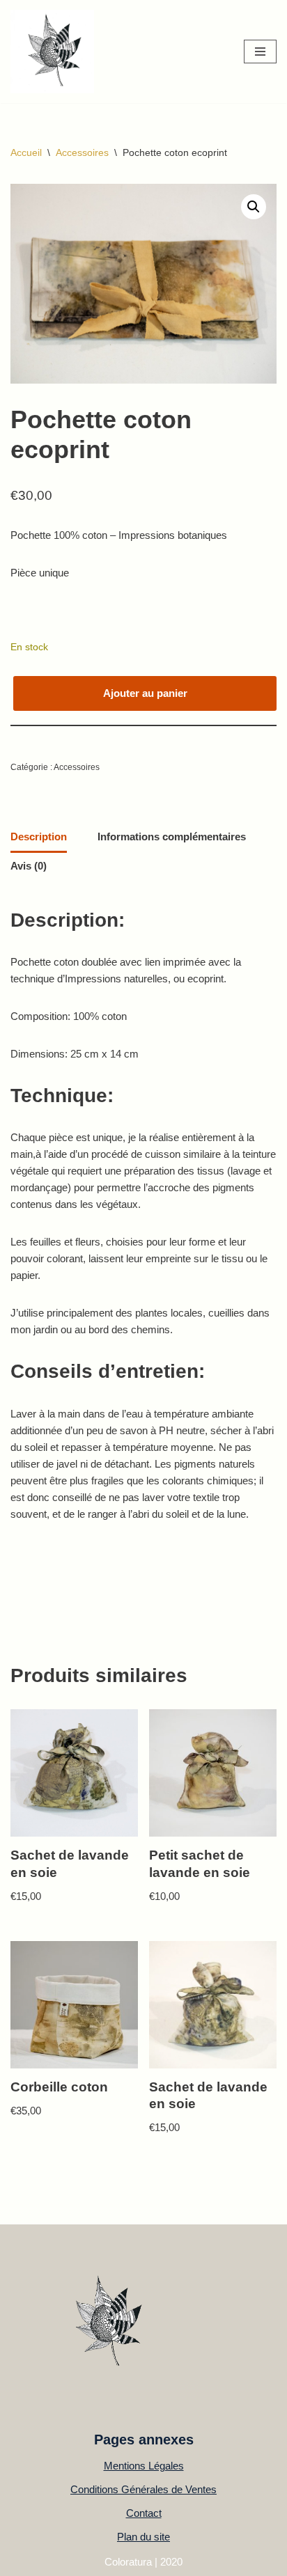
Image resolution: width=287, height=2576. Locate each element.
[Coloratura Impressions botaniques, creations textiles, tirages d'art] (52, 52)
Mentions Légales (144, 2466)
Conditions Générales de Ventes (143, 2489)
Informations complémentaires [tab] (172, 837)
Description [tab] (39, 837)
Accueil (26, 152)
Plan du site (143, 2537)
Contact (144, 2513)
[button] (254, 207)
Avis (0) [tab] (29, 866)
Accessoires (82, 152)
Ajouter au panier (145, 693)
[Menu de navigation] (260, 52)
